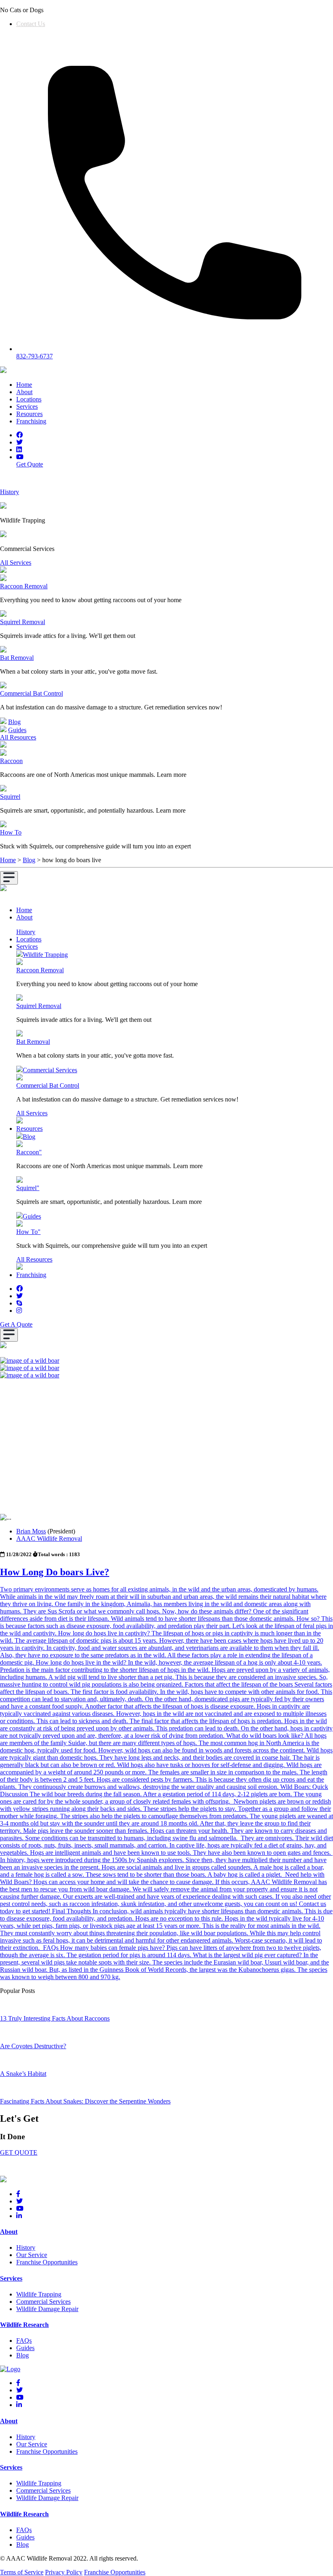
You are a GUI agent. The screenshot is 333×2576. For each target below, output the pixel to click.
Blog (14, 722)
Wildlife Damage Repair (47, 2309)
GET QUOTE (19, 2152)
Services (27, 407)
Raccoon (11, 761)
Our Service (32, 2255)
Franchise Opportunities (47, 2262)
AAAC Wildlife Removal (49, 1538)
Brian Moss (31, 1531)
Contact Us (31, 24)
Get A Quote (16, 1324)
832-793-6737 (35, 356)
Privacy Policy (64, 2572)
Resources (29, 414)
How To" (28, 1232)
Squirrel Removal (23, 622)
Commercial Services (50, 1070)
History (26, 932)
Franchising (31, 421)
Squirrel (10, 797)
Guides (17, 730)
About (24, 392)
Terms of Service (22, 2572)
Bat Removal (17, 658)
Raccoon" (29, 1152)
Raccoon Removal (24, 586)
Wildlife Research (24, 2325)
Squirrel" (28, 1188)
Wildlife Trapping (45, 955)
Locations (29, 399)
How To (11, 832)
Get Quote (30, 464)
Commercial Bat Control (31, 693)
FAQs (24, 2341)
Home (24, 385)
